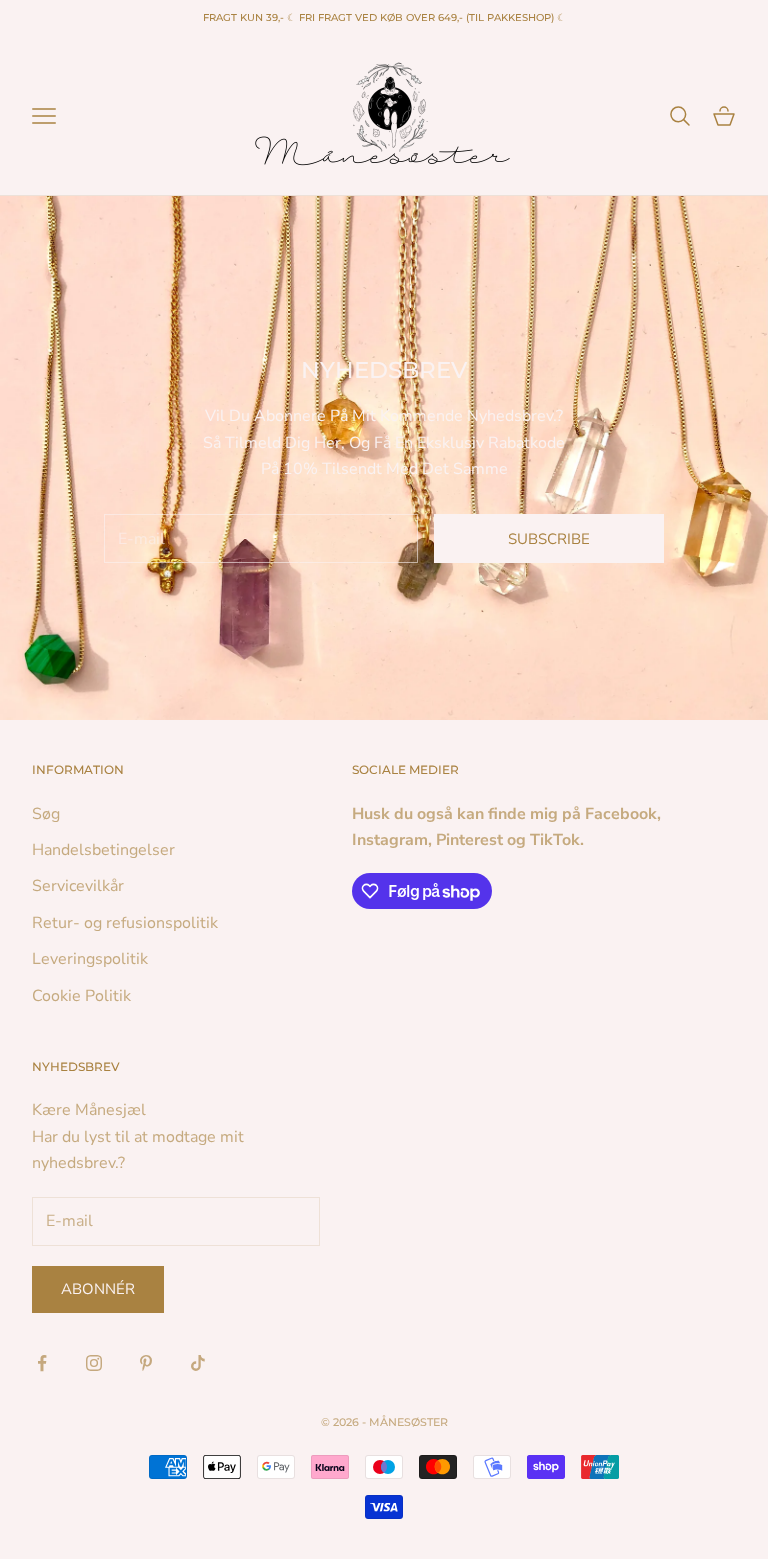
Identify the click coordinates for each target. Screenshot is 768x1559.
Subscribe (549, 539)
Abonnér (98, 1289)
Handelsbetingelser (103, 850)
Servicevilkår (78, 886)
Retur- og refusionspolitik (125, 923)
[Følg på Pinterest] (146, 1363)
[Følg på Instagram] (94, 1363)
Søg (46, 814)
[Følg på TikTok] (198, 1363)
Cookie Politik (81, 996)
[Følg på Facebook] (42, 1363)
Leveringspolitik (90, 959)
